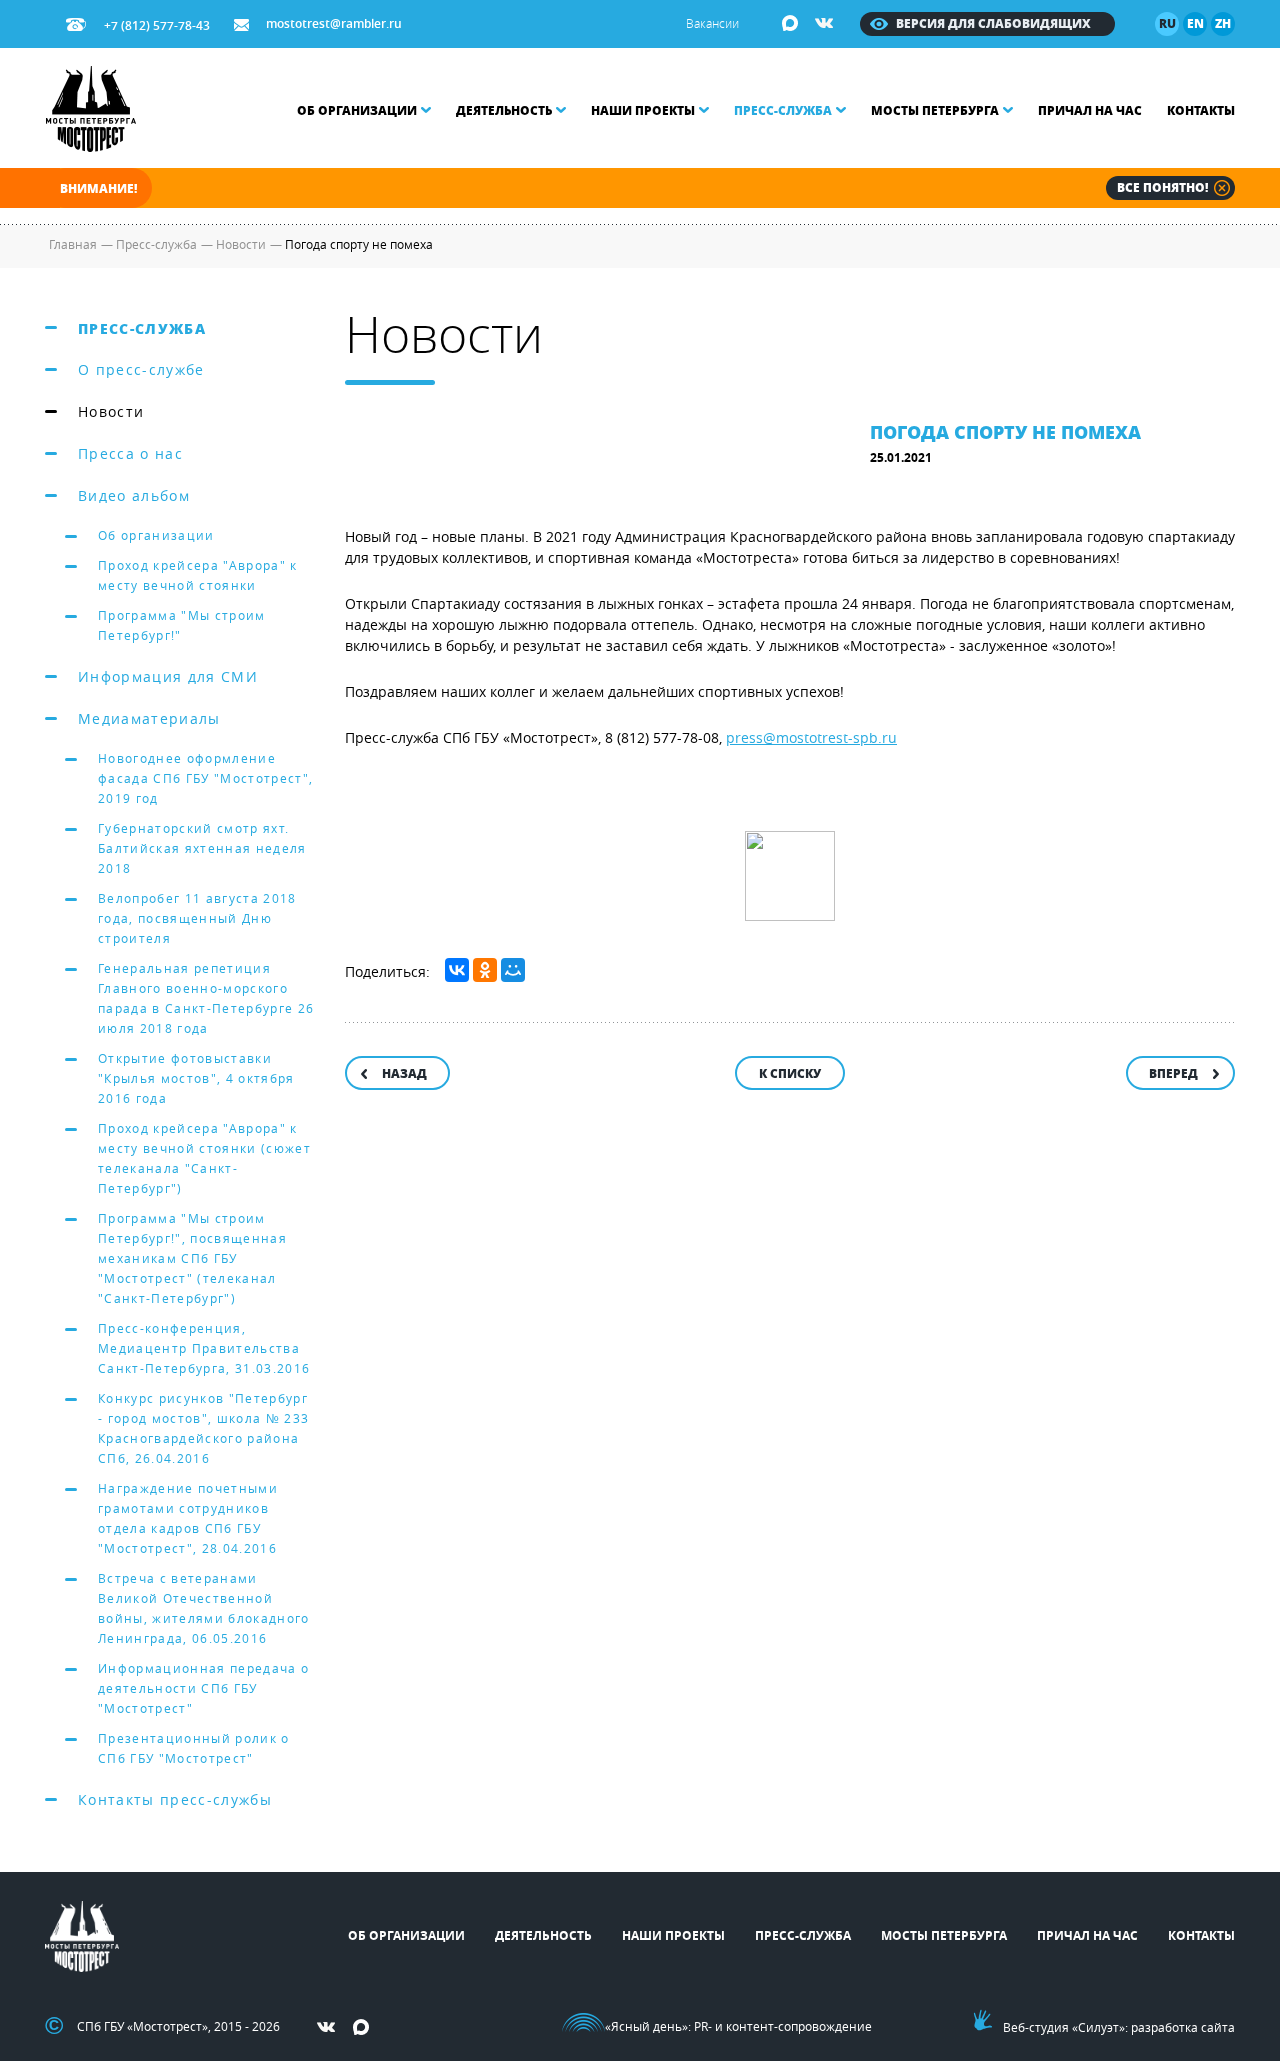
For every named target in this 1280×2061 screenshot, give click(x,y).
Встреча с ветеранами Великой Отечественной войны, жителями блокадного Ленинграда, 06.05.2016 (204, 1608)
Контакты (1201, 110)
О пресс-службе (141, 369)
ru (1167, 23)
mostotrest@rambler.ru (334, 23)
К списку (790, 1073)
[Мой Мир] (513, 970)
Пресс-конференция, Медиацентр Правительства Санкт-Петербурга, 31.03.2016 (204, 1348)
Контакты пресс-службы (175, 1799)
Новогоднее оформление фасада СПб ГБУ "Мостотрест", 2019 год (205, 778)
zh (1223, 23)
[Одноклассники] (485, 970)
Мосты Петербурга (935, 110)
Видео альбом (134, 495)
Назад (404, 1073)
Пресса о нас (130, 453)
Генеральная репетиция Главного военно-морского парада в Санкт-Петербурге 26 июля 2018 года (206, 998)
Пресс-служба (783, 110)
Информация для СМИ (168, 676)
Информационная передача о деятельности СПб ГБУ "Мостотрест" (203, 1688)
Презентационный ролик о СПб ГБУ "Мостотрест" (194, 1748)
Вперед (1173, 1073)
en (1195, 23)
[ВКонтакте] (457, 970)
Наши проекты (643, 110)
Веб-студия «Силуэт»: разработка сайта (1119, 2027)
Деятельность (504, 110)
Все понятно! (1162, 187)
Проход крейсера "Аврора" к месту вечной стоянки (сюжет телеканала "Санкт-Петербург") (204, 1158)
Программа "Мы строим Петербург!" (182, 625)
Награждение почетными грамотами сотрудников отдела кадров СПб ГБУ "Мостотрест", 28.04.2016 (188, 1518)
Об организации (357, 110)
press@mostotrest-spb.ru (811, 737)
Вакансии (712, 23)
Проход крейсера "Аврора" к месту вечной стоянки (198, 575)
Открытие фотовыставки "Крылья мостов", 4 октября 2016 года (196, 1078)
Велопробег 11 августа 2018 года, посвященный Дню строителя (197, 918)
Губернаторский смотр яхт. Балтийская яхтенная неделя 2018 (202, 848)
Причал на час (1090, 110)
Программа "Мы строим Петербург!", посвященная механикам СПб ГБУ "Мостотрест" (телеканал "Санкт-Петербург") (192, 1258)
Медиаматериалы (149, 718)
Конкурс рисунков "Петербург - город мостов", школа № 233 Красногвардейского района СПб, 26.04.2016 (203, 1428)
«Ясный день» (646, 2026)
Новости (111, 411)
